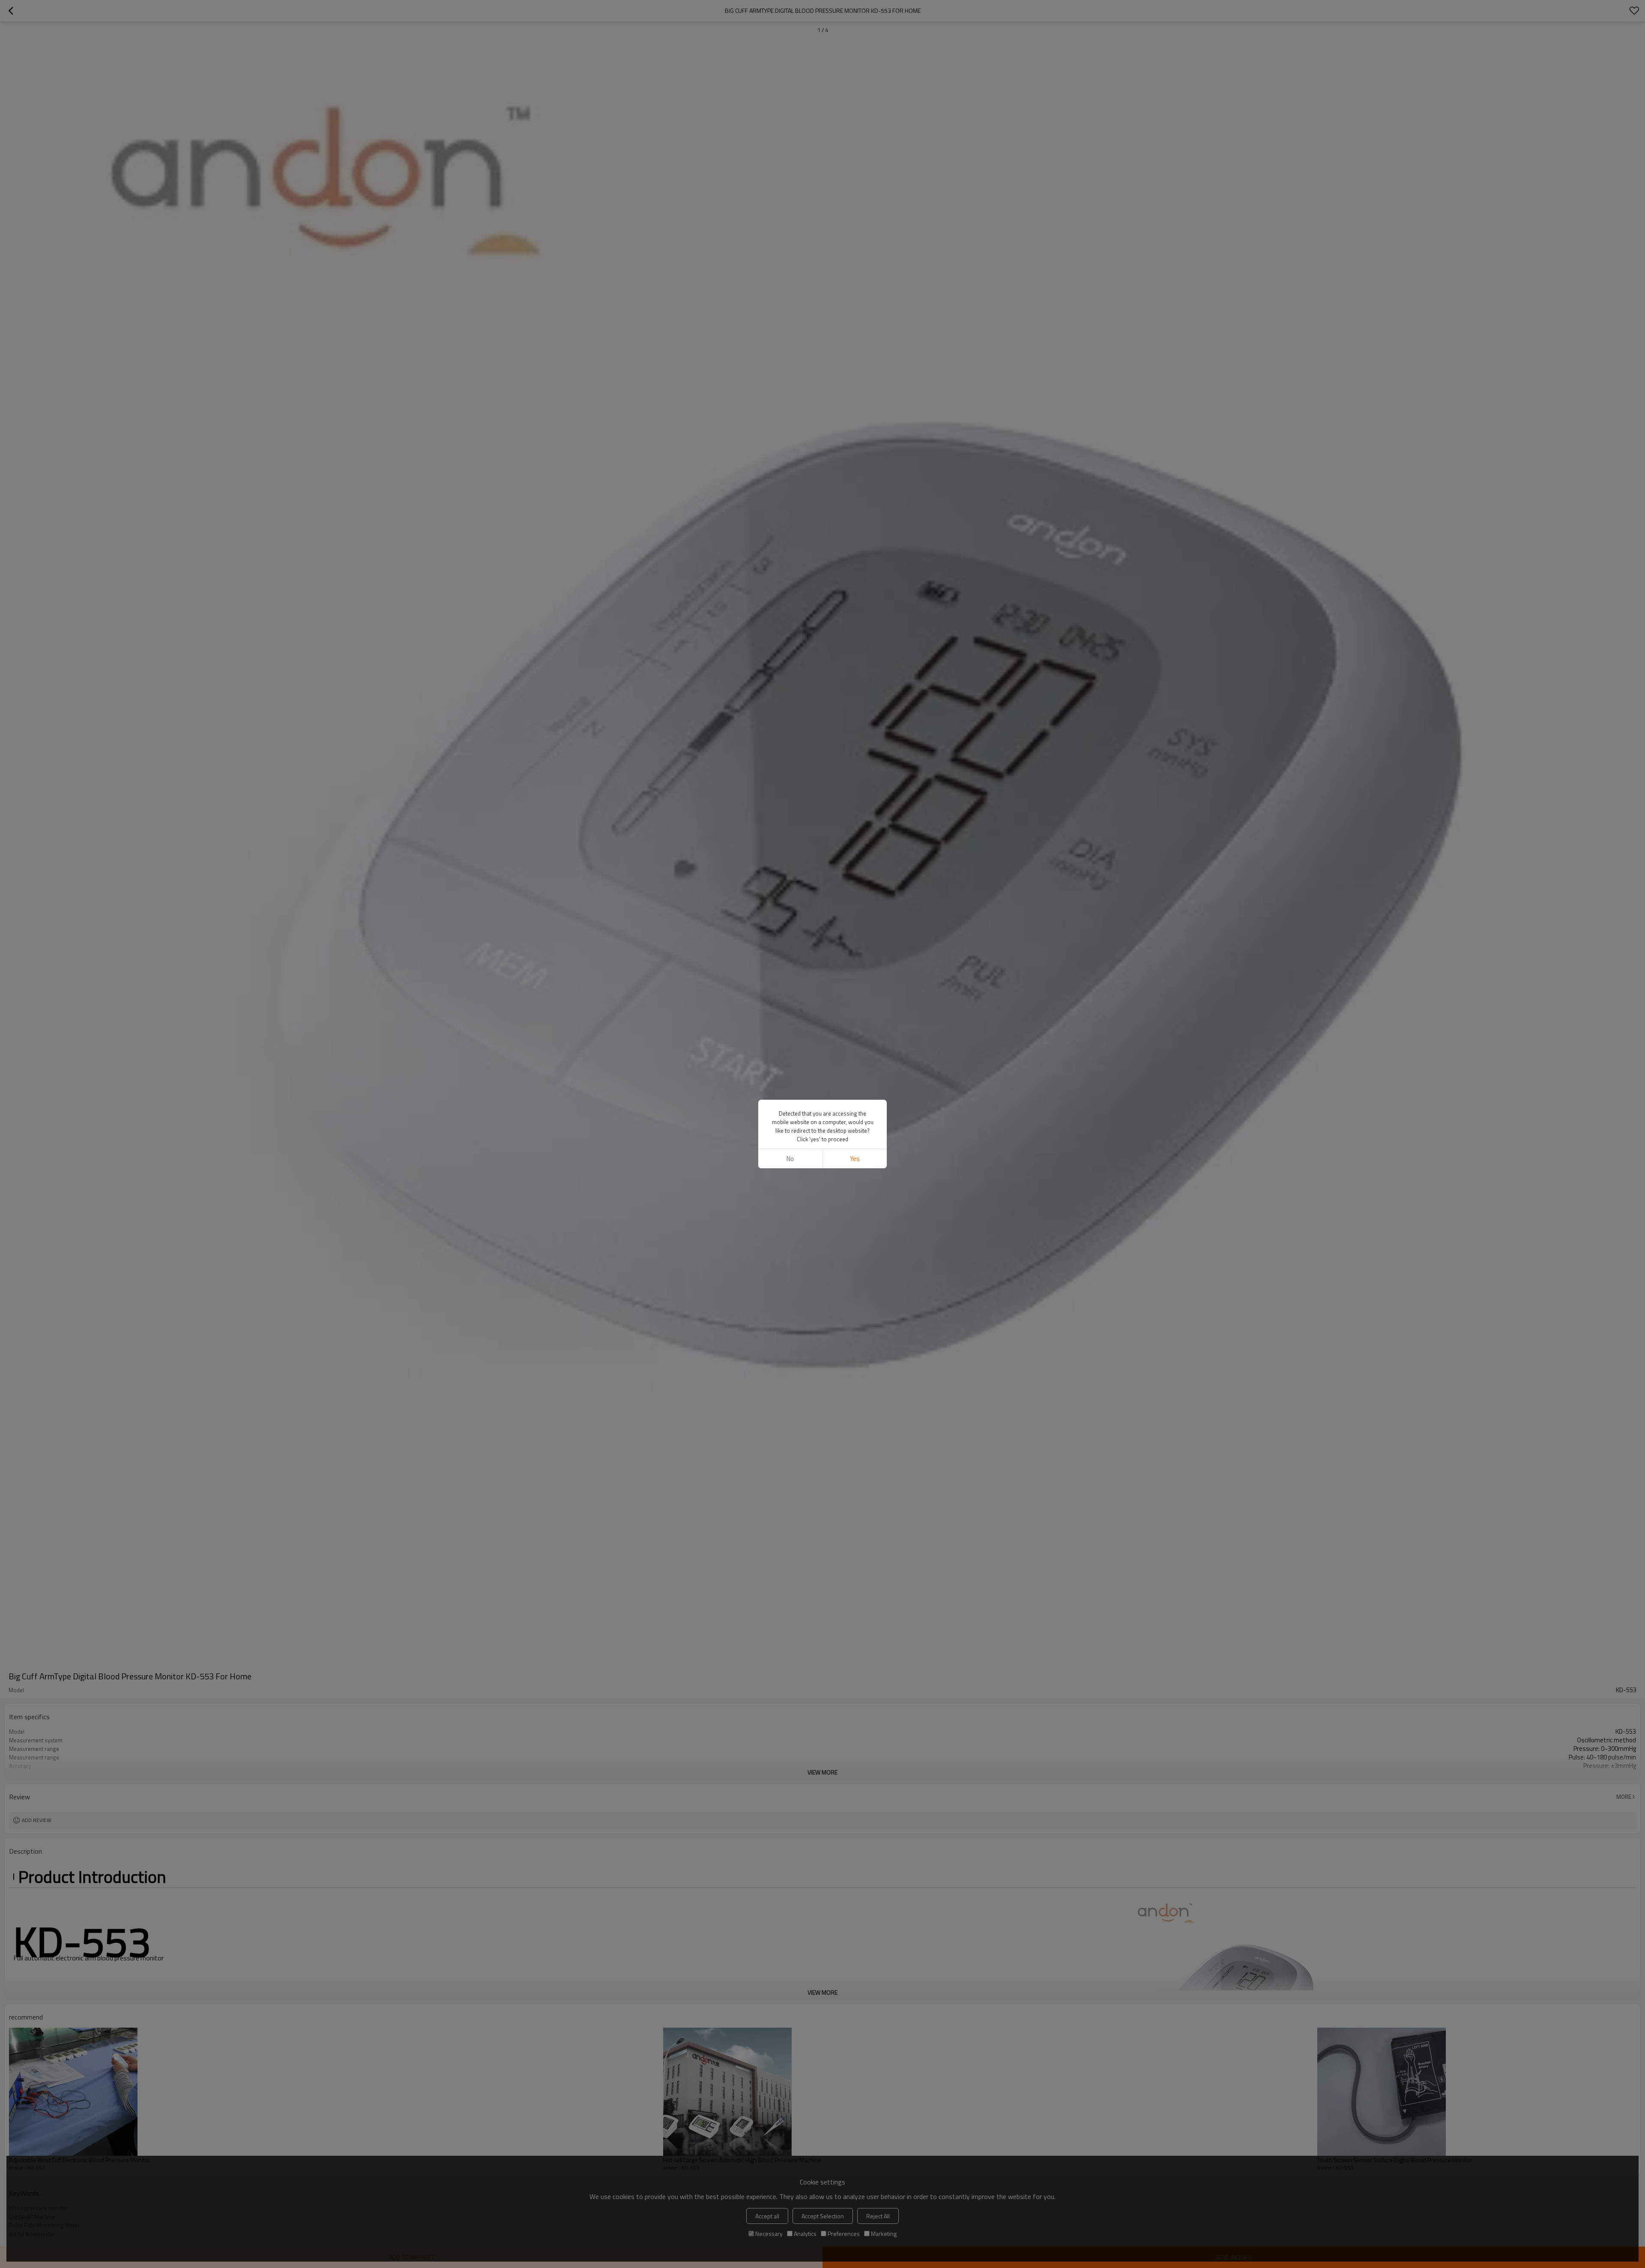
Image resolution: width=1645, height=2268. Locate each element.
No (790, 1159)
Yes (855, 1159)
